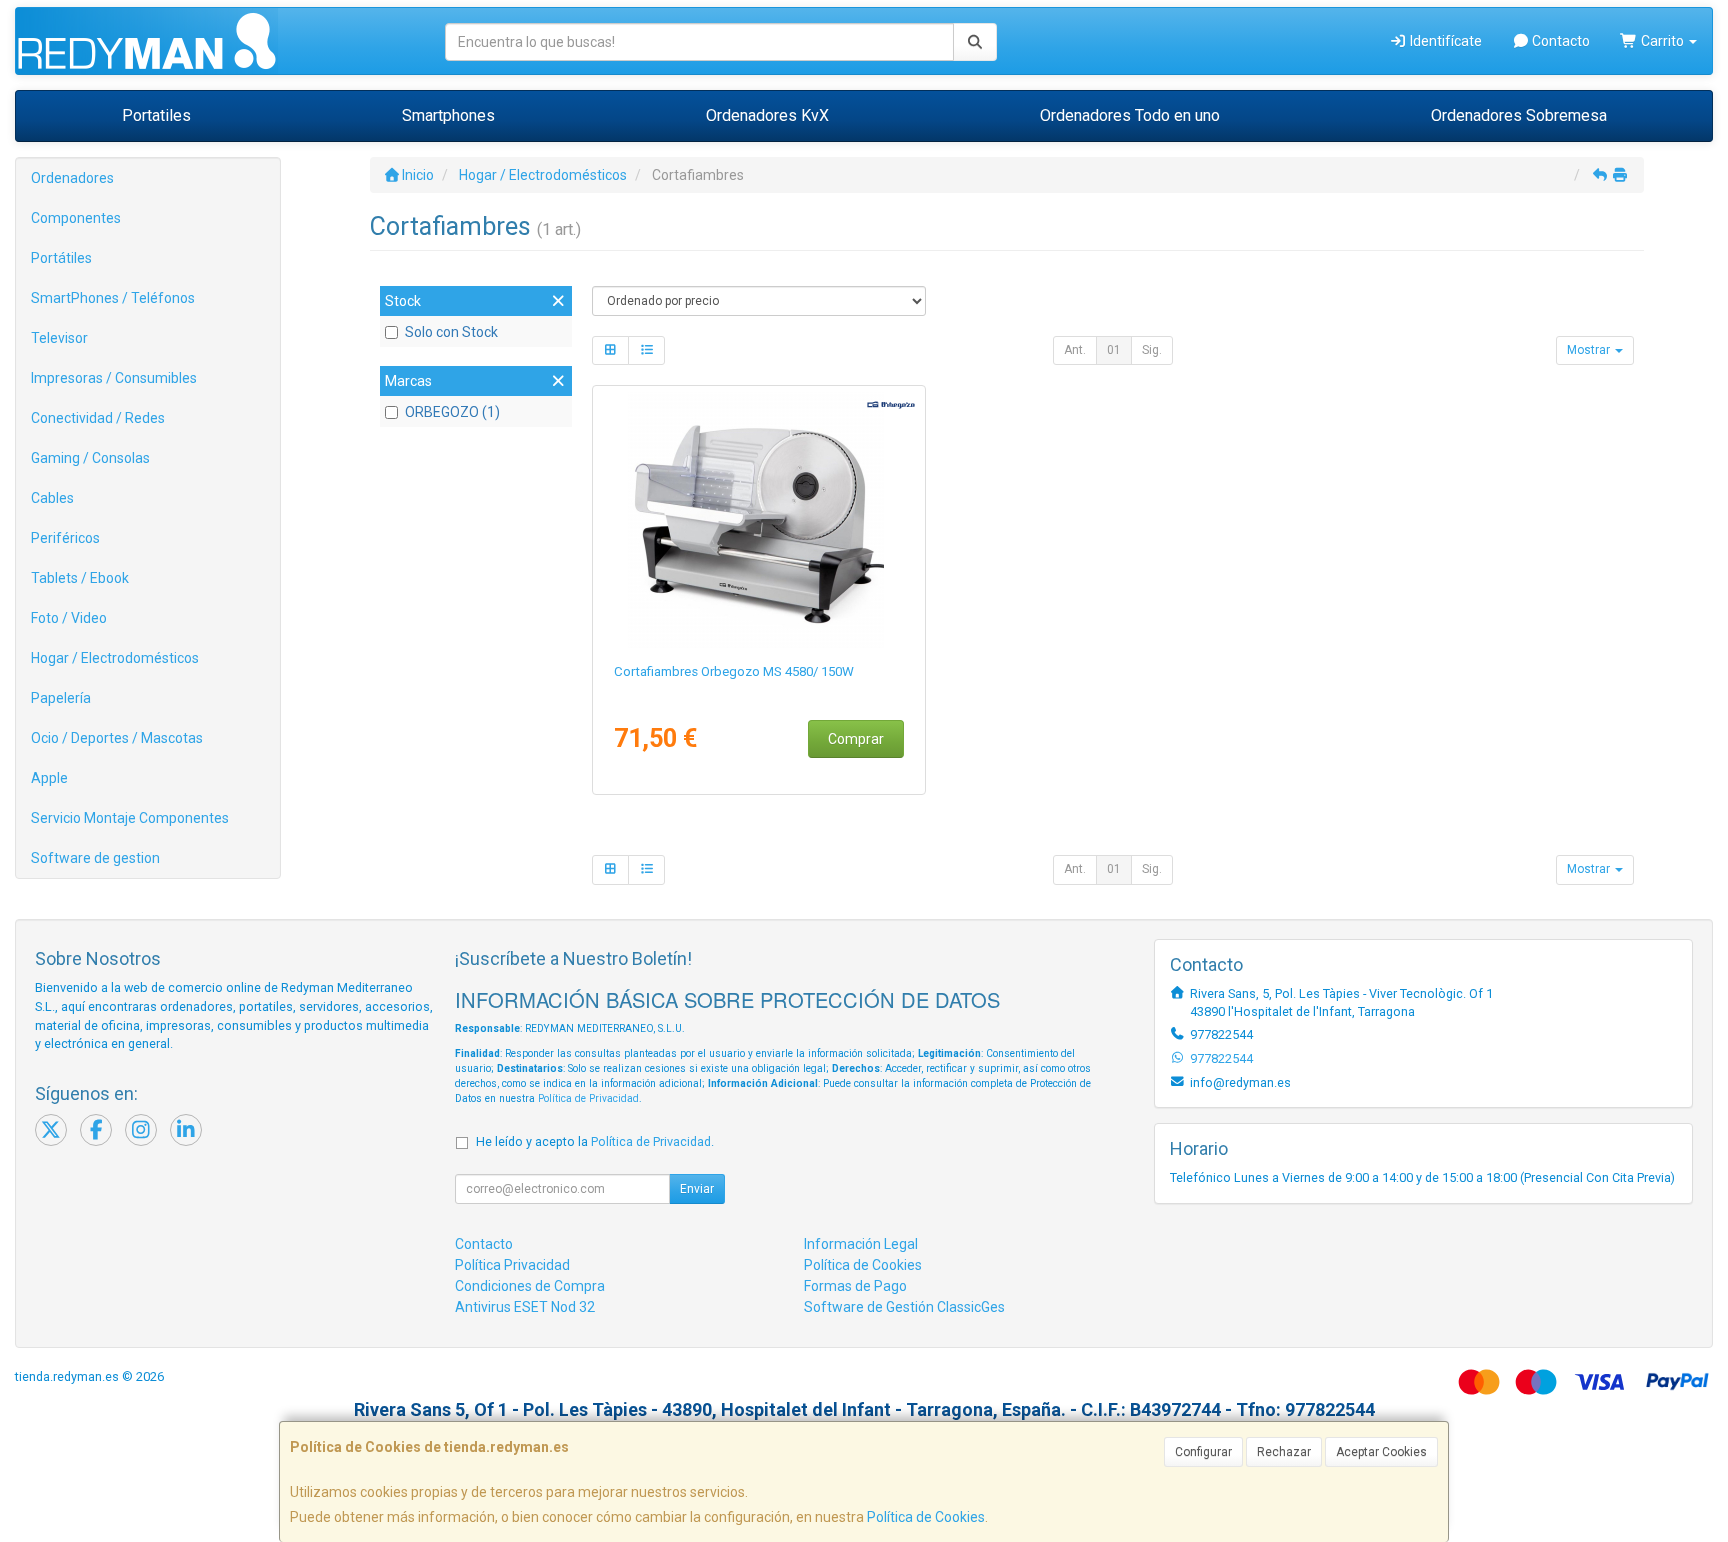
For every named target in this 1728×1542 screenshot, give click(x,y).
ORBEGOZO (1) (452, 412)
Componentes (76, 218)
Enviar (697, 1189)
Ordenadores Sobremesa (1519, 115)
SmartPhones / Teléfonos (113, 298)
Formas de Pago (855, 1286)
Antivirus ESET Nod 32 (525, 1307)
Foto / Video (69, 618)
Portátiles (61, 258)
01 (1114, 350)
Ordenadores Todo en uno (1130, 115)
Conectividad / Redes (98, 418)
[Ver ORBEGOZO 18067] (759, 520)
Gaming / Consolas (90, 458)
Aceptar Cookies (1381, 1452)
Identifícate (1444, 41)
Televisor (59, 338)
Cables (52, 498)
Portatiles (156, 115)
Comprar (856, 739)
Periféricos (65, 538)
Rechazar (1284, 1452)
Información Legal (861, 1244)
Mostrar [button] (1590, 350)
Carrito (1662, 41)
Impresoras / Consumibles (114, 378)
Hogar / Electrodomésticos (115, 658)
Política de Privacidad (588, 1098)
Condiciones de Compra (530, 1286)
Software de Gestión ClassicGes (904, 1307)
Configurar (1203, 1452)
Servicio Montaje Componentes (130, 818)
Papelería (61, 698)
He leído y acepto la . (595, 1141)
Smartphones (448, 115)
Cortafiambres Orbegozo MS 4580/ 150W (734, 671)
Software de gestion (95, 858)
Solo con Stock (451, 332)
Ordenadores (72, 178)
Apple (49, 778)
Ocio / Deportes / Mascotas (117, 738)
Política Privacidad (512, 1265)
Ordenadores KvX (767, 115)
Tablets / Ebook (80, 578)
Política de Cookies (926, 1517)
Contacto (1559, 41)
